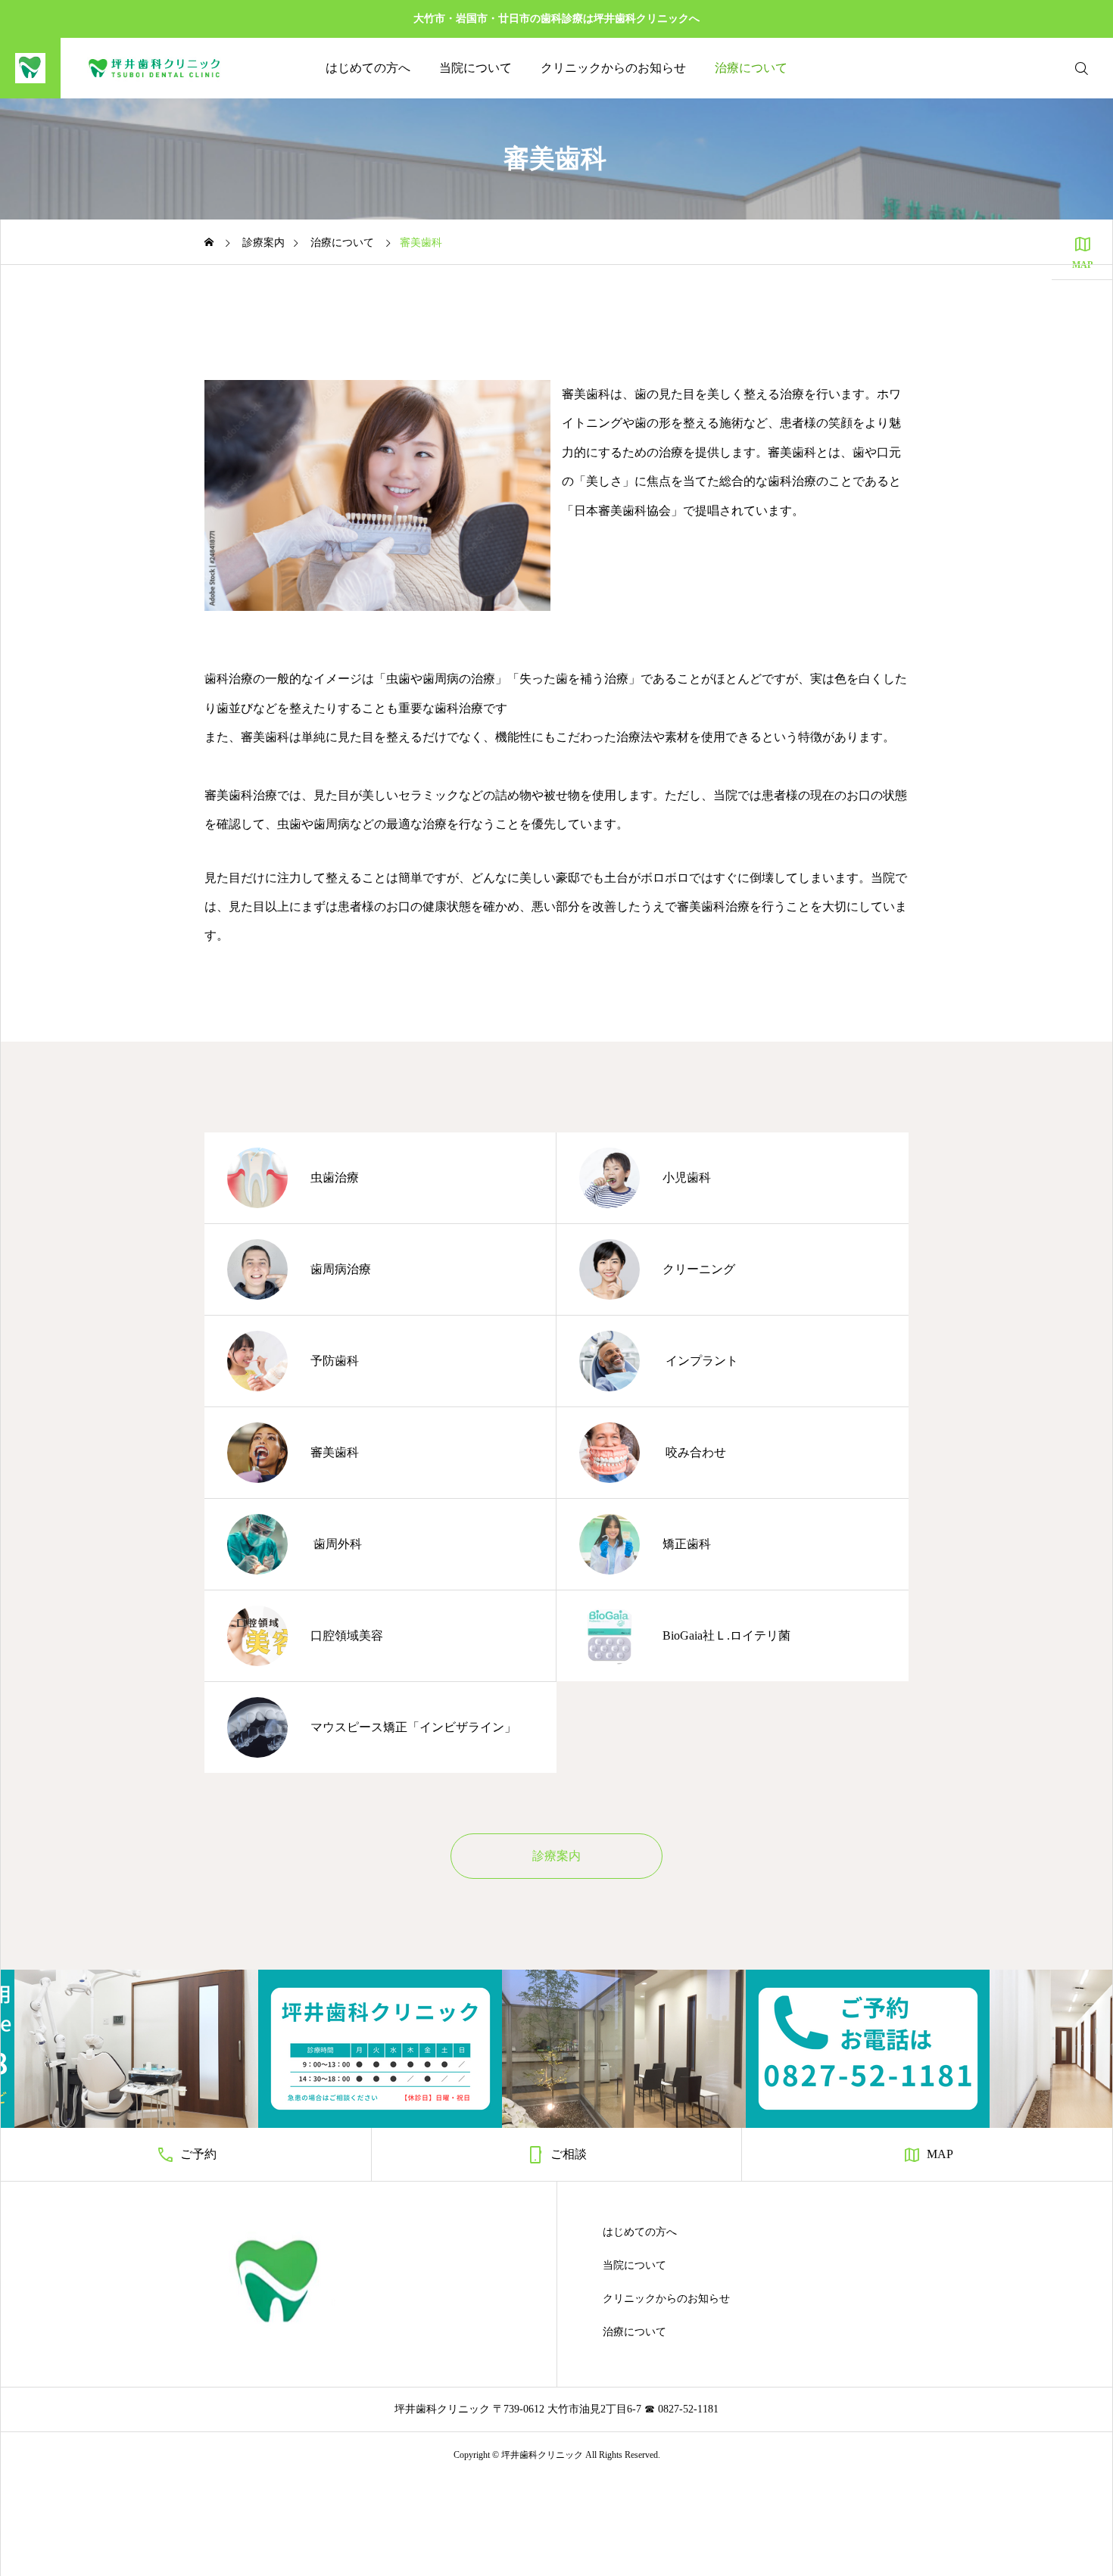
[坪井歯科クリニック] (124, 68)
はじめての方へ (368, 68)
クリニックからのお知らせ (613, 68)
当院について (475, 68)
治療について (751, 68)
